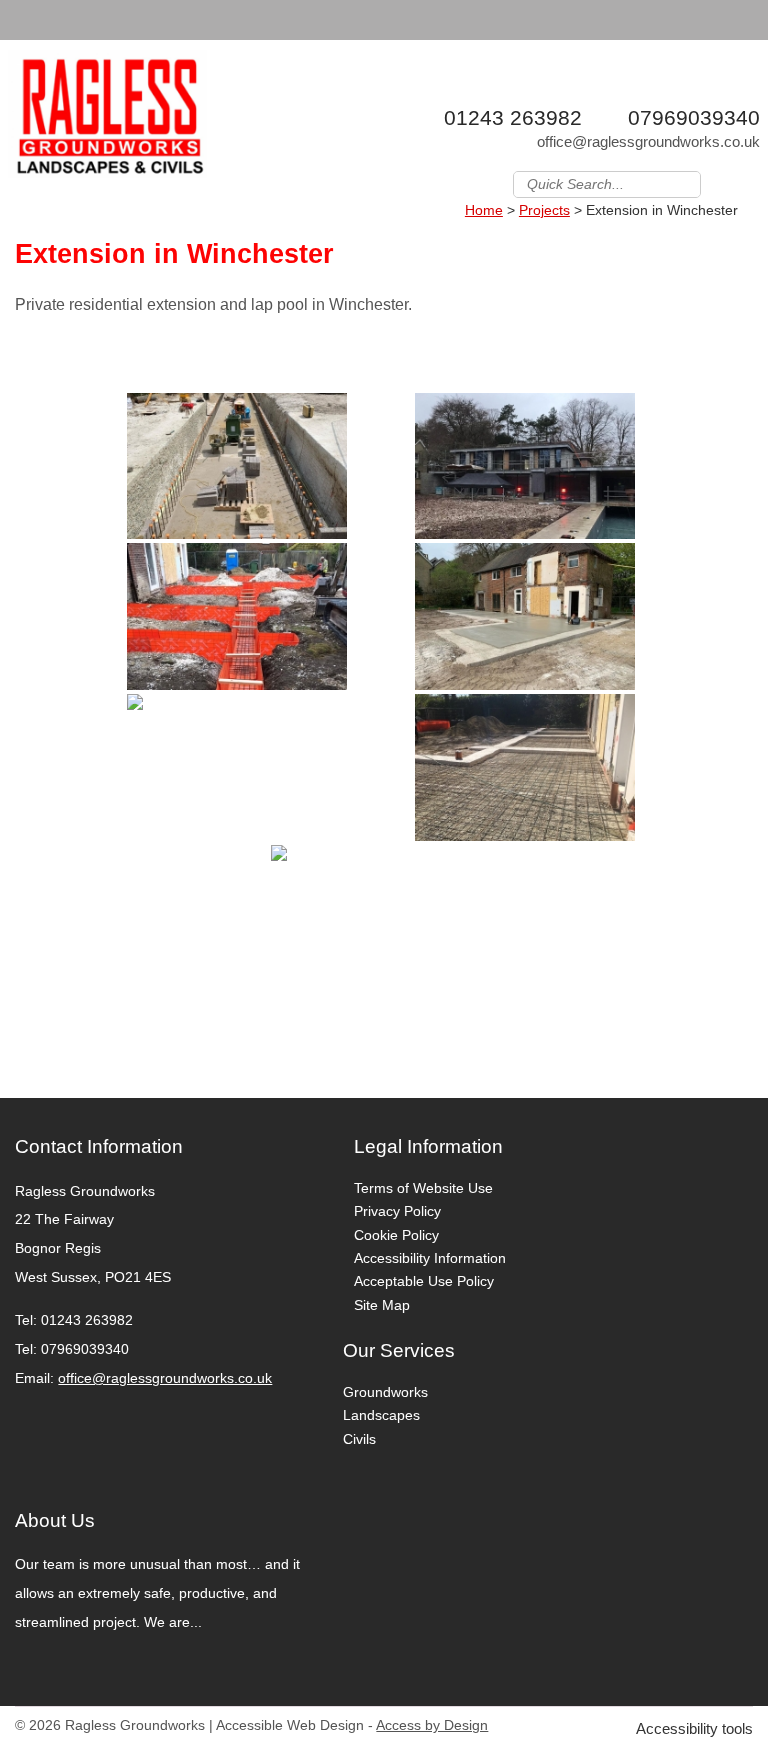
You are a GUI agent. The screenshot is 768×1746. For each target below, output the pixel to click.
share (25, 1068)
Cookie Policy (396, 1235)
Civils (359, 1439)
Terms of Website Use (423, 1188)
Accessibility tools (694, 1728)
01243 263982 (513, 117)
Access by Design (432, 1725)
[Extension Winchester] (237, 466)
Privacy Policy (397, 1211)
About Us (55, 1520)
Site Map (382, 1305)
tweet (50, 1068)
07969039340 (694, 117)
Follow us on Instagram (747, 183)
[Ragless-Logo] (108, 119)
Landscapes (381, 1415)
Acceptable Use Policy (424, 1281)
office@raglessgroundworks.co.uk (648, 141)
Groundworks (385, 1392)
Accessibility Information (430, 1258)
